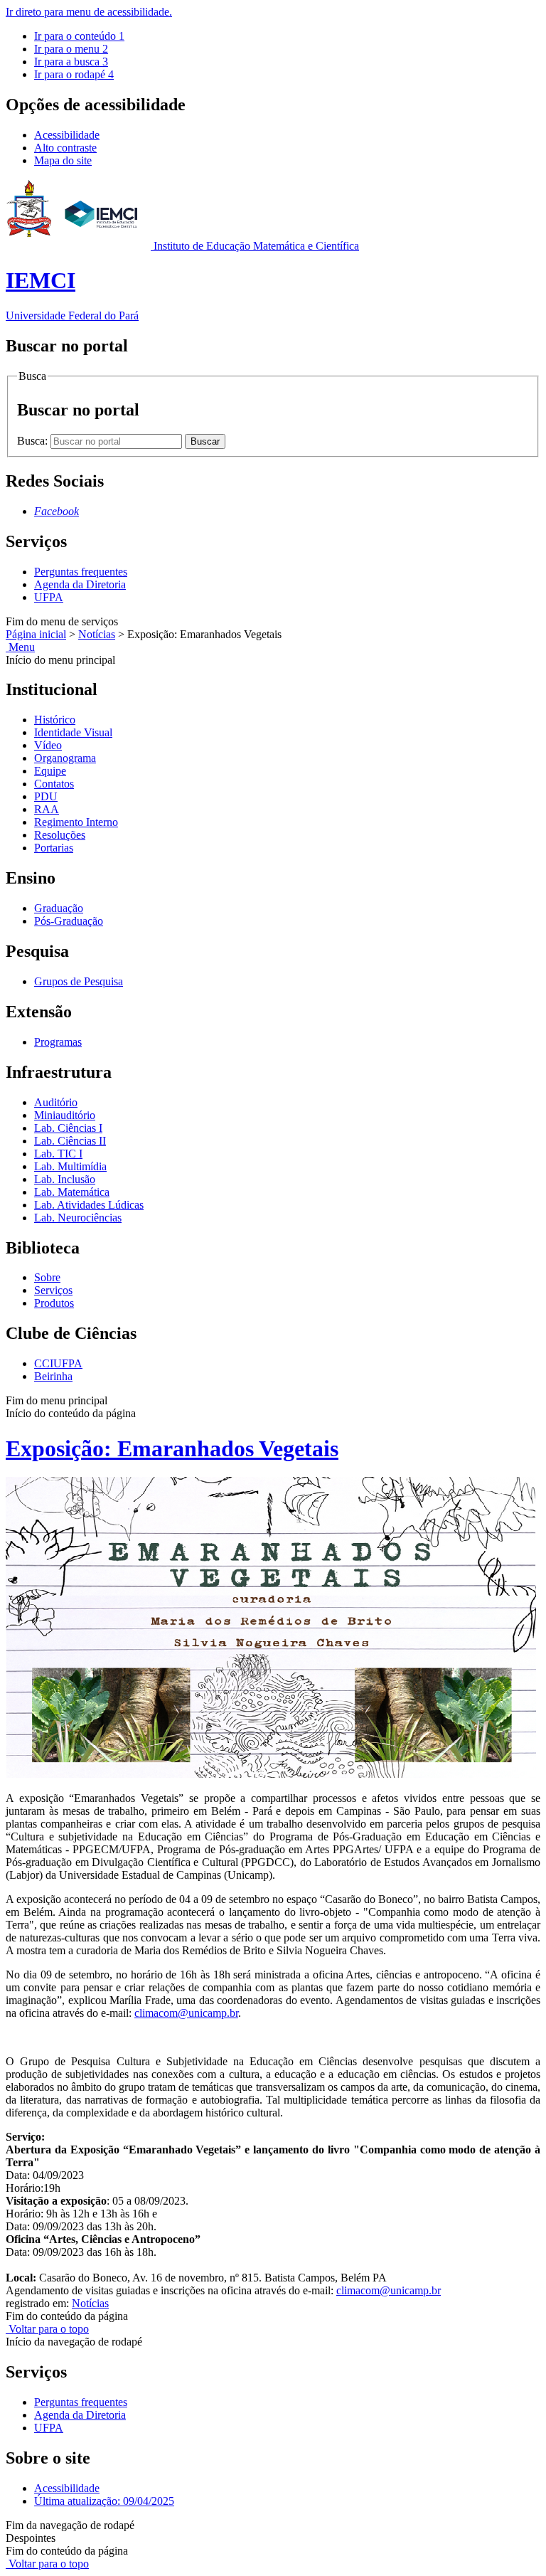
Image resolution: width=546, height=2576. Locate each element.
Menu (20, 647)
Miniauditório (65, 1115)
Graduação (59, 908)
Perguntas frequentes (81, 572)
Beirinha (53, 1376)
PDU (46, 796)
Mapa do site (63, 160)
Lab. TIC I (58, 1154)
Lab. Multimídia (70, 1166)
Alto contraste (65, 148)
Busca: (34, 441)
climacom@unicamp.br (186, 2013)
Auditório (56, 1102)
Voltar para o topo (47, 2329)
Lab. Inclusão (65, 1179)
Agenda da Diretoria (80, 584)
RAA (47, 809)
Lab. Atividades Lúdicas (89, 1205)
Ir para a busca (71, 62)
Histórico (55, 720)
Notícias (97, 634)
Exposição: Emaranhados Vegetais (172, 1448)
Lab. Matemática (72, 1192)
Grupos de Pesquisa (79, 981)
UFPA (49, 597)
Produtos (54, 1303)
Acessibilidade (67, 135)
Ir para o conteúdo (79, 36)
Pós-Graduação (69, 921)
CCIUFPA (58, 1363)
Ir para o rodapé (74, 74)
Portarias (54, 848)
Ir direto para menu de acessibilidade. (89, 12)
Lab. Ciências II (70, 1141)
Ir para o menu (71, 49)
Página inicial (36, 634)
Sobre (47, 1277)
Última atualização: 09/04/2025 (104, 2501)
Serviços (53, 1290)
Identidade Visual (73, 732)
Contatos (54, 784)
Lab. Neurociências (78, 1218)
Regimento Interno (76, 822)
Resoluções (60, 835)
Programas (58, 1042)
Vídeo (48, 745)
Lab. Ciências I (68, 1128)
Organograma (65, 758)
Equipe (50, 771)
